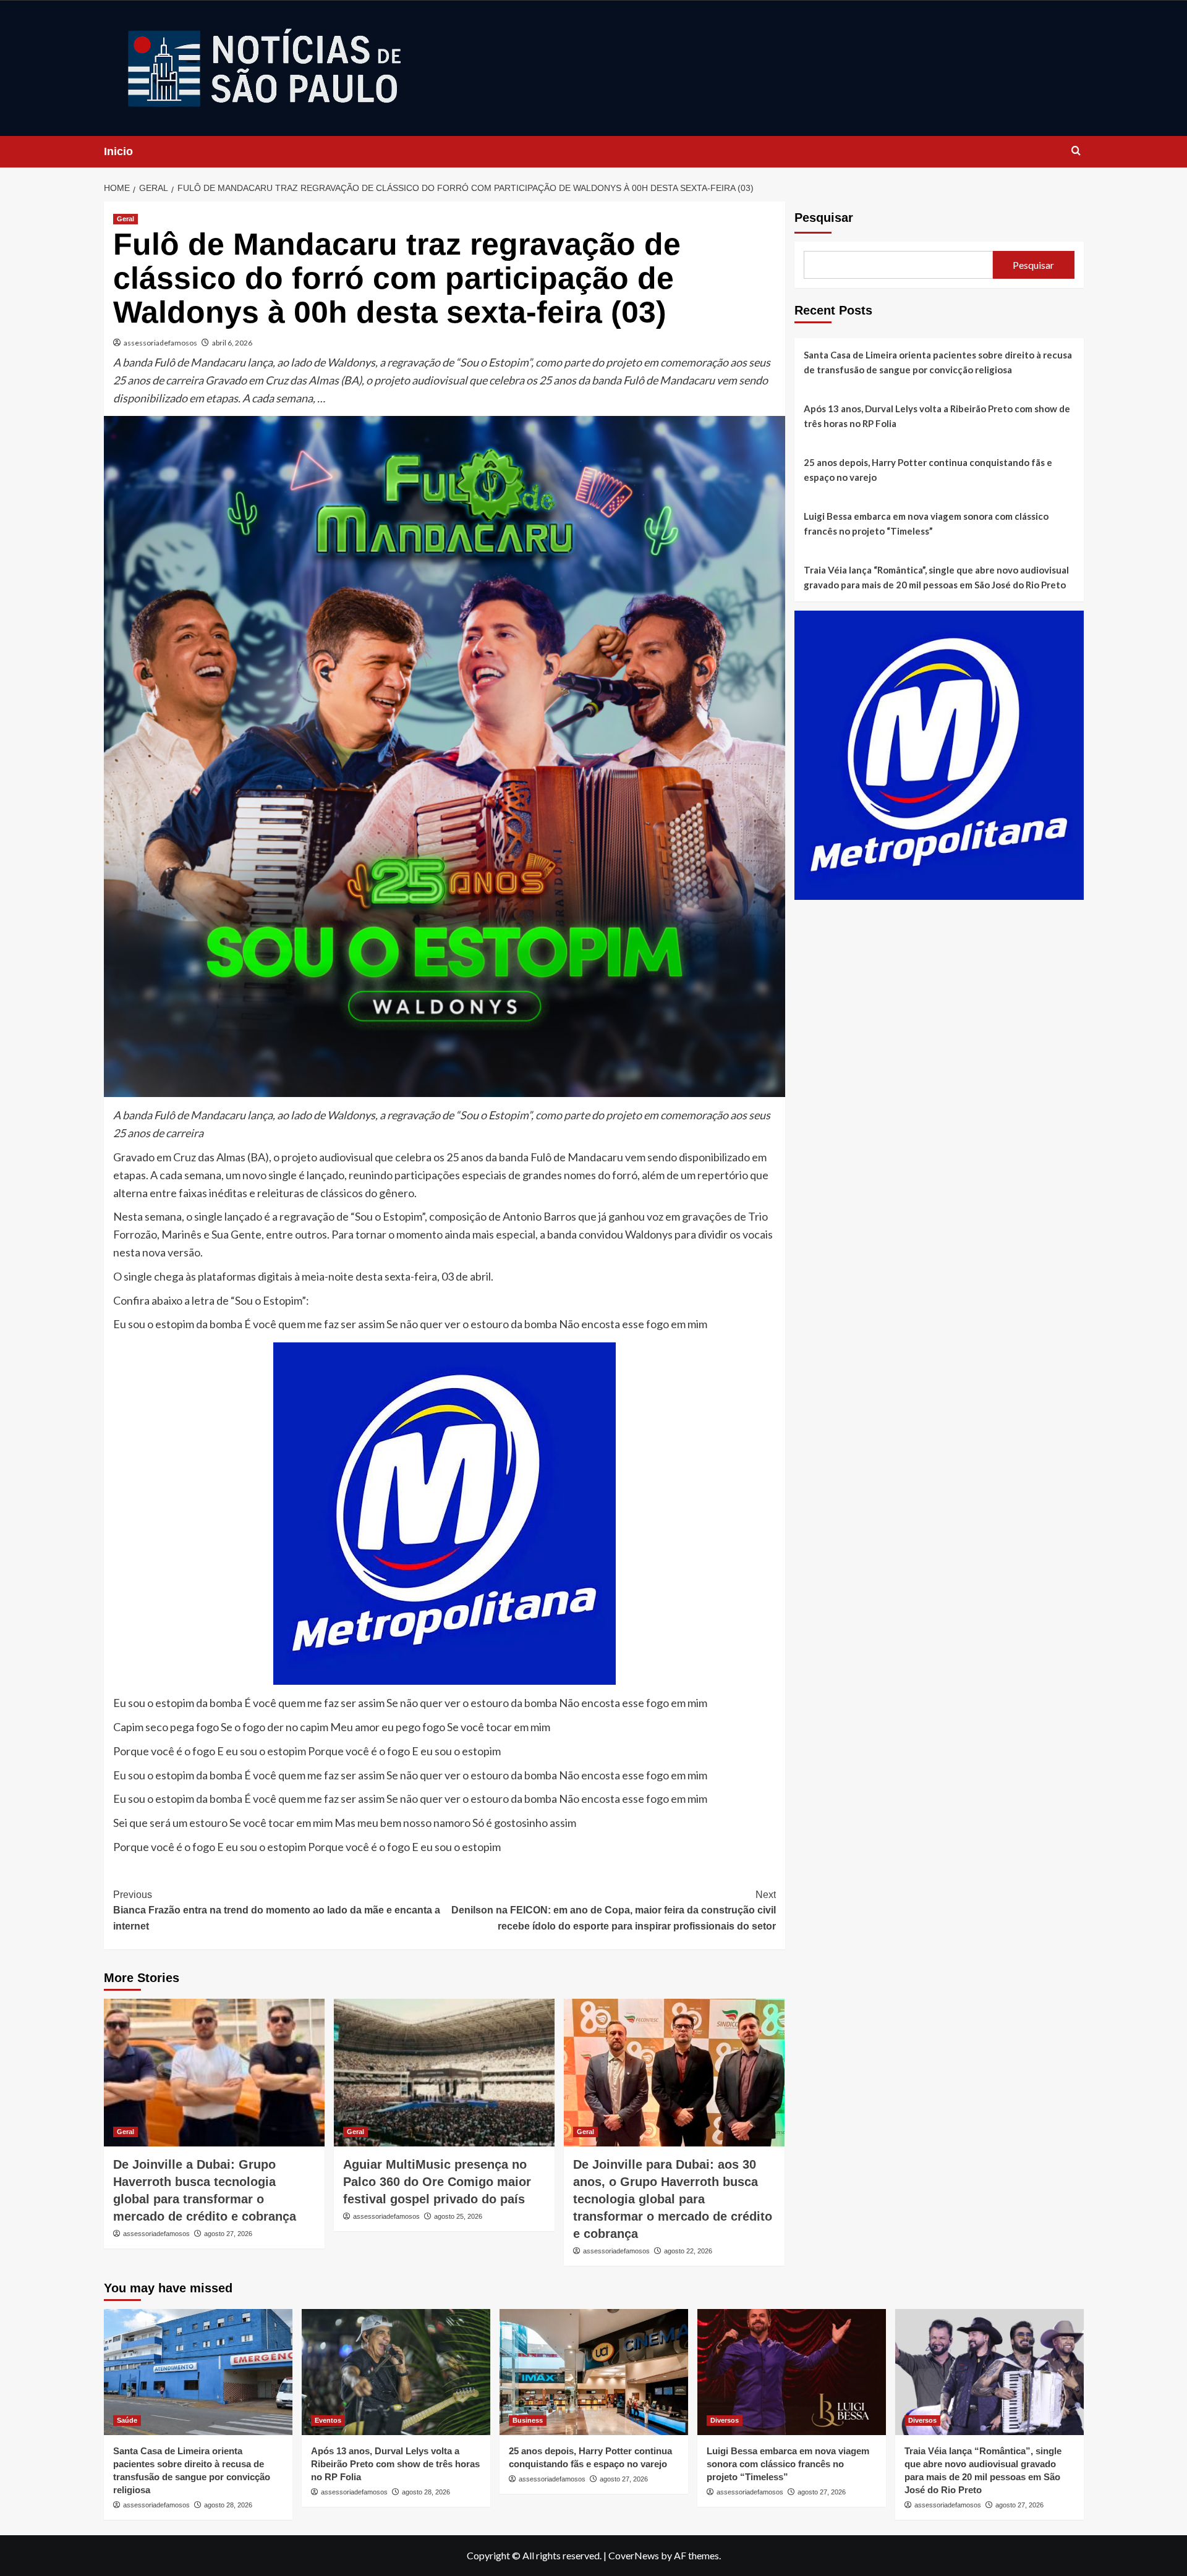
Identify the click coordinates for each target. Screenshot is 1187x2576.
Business (528, 2420)
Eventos (328, 2420)
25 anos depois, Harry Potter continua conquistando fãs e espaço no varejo (928, 470)
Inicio (118, 151)
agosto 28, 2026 (228, 2505)
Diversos (725, 2420)
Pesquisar (824, 218)
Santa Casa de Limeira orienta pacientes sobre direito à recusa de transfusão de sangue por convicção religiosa (938, 362)
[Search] (1076, 151)
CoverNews (634, 2555)
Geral (126, 219)
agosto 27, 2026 (228, 2234)
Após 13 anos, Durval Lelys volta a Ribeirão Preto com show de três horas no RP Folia (937, 416)
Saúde (127, 2420)
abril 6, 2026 (232, 343)
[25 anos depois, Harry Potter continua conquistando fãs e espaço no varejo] (594, 2372)
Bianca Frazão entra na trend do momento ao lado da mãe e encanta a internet (277, 1910)
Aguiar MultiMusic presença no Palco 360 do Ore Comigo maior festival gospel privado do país (437, 2182)
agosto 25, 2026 (458, 2216)
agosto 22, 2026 (688, 2251)
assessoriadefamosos (160, 343)
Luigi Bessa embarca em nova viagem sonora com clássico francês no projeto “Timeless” (926, 523)
